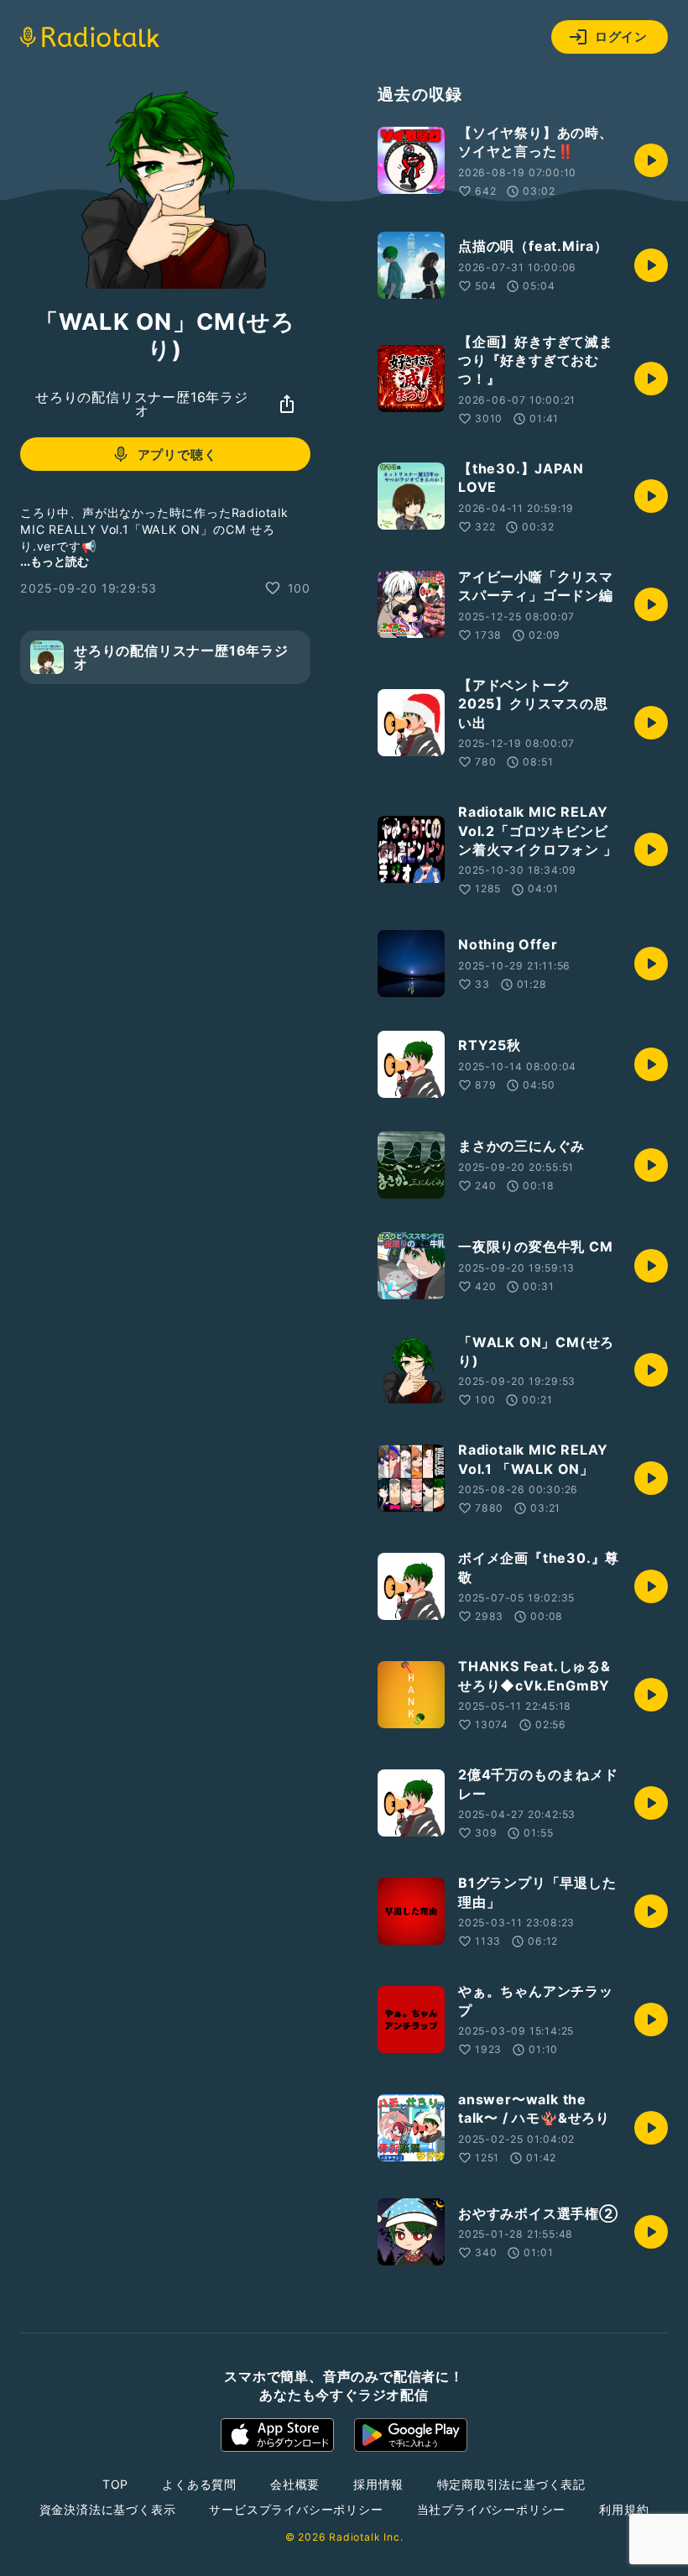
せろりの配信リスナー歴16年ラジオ (142, 404)
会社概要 (295, 2484)
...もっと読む (55, 561)
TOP (115, 2484)
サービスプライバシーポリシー (296, 2509)
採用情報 (378, 2484)
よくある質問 (199, 2484)
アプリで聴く (177, 455)
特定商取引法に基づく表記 (512, 2484)
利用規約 (624, 2509)
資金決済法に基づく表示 (108, 2509)
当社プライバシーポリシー (492, 2509)
